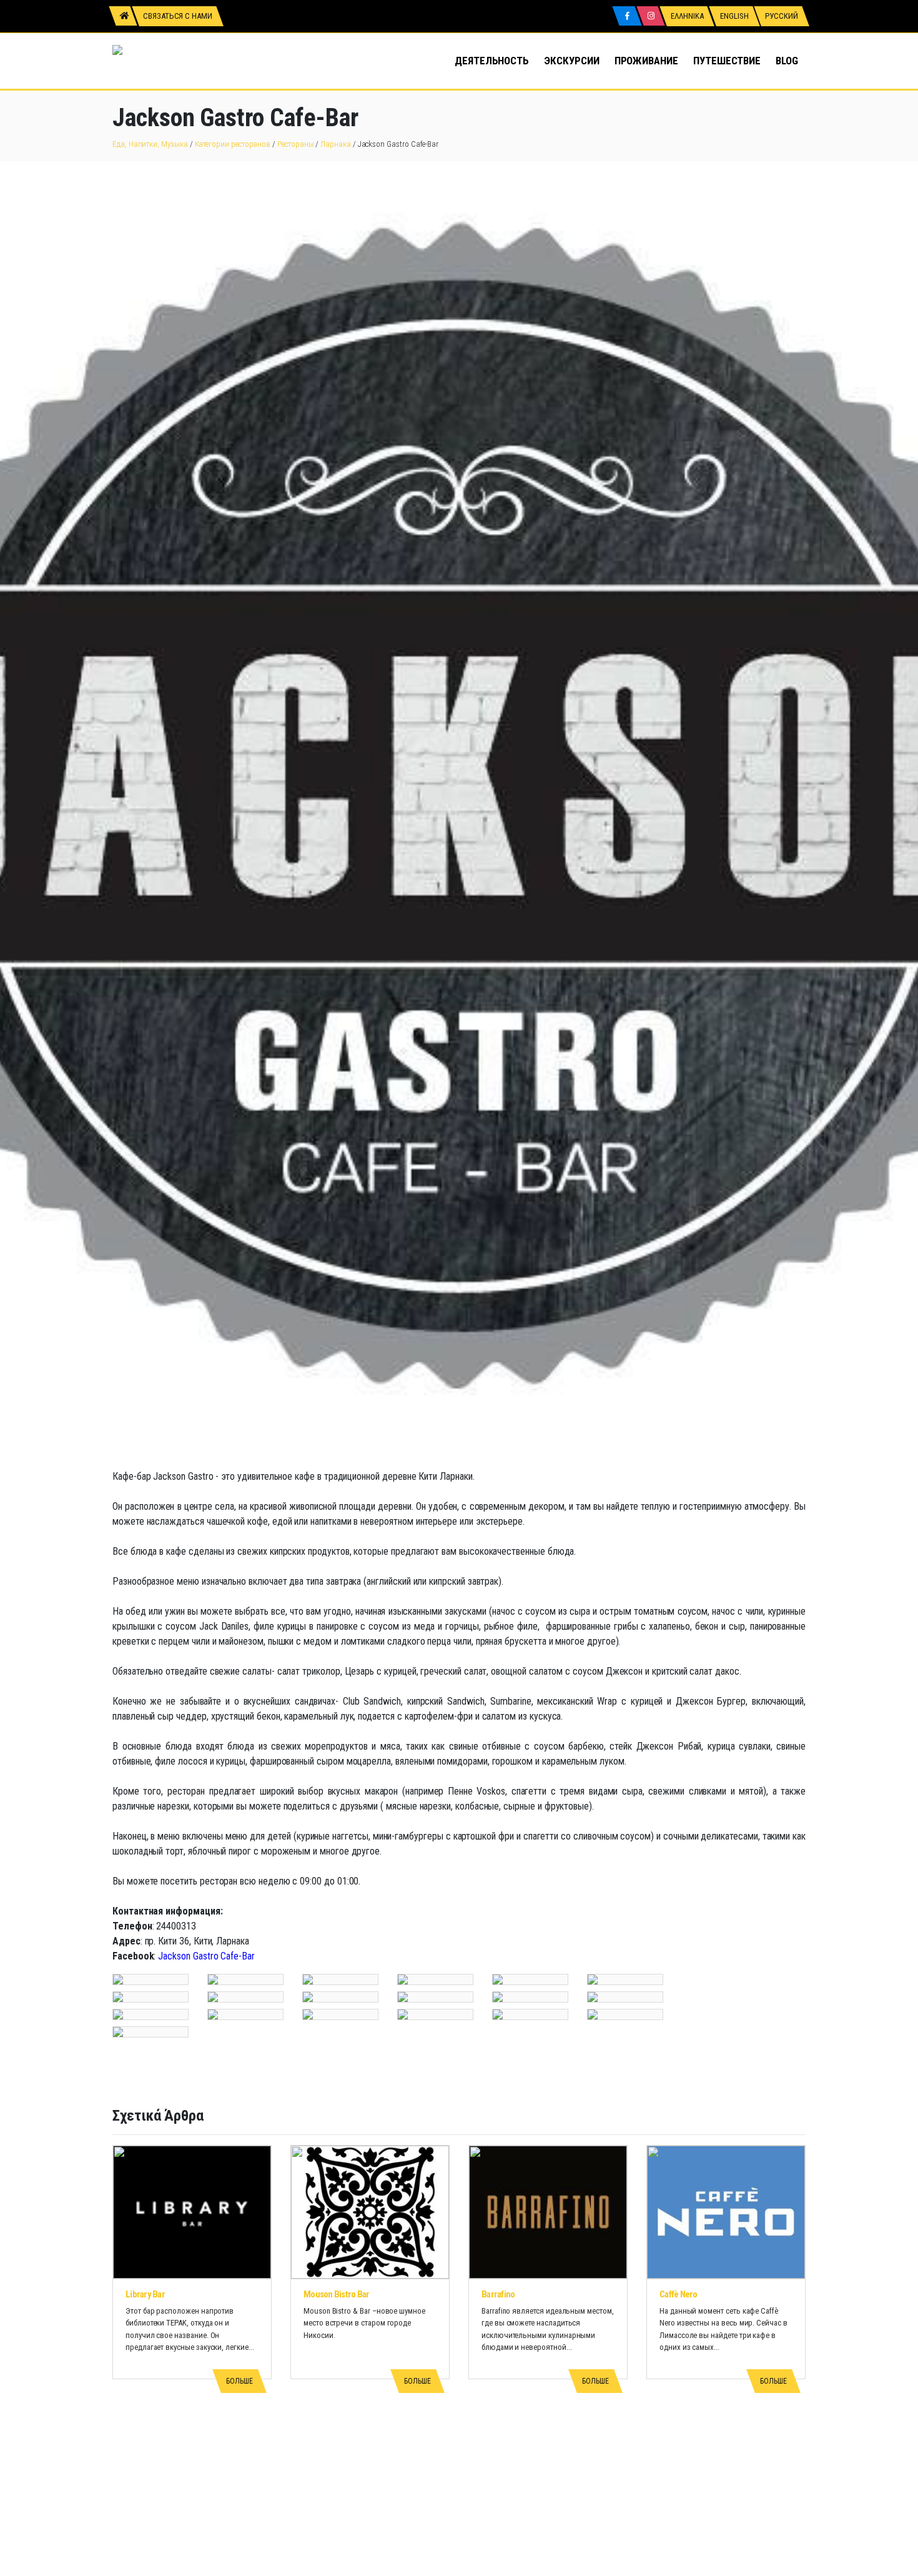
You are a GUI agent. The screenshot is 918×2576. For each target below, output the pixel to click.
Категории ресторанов (233, 144)
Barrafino (498, 2294)
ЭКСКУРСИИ (571, 61)
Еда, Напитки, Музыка (150, 144)
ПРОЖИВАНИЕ (646, 61)
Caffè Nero (679, 2294)
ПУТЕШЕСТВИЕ (727, 61)
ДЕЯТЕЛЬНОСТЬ (492, 61)
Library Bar (145, 2294)
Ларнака (336, 144)
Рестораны (295, 144)
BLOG (787, 61)
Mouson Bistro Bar (336, 2294)
